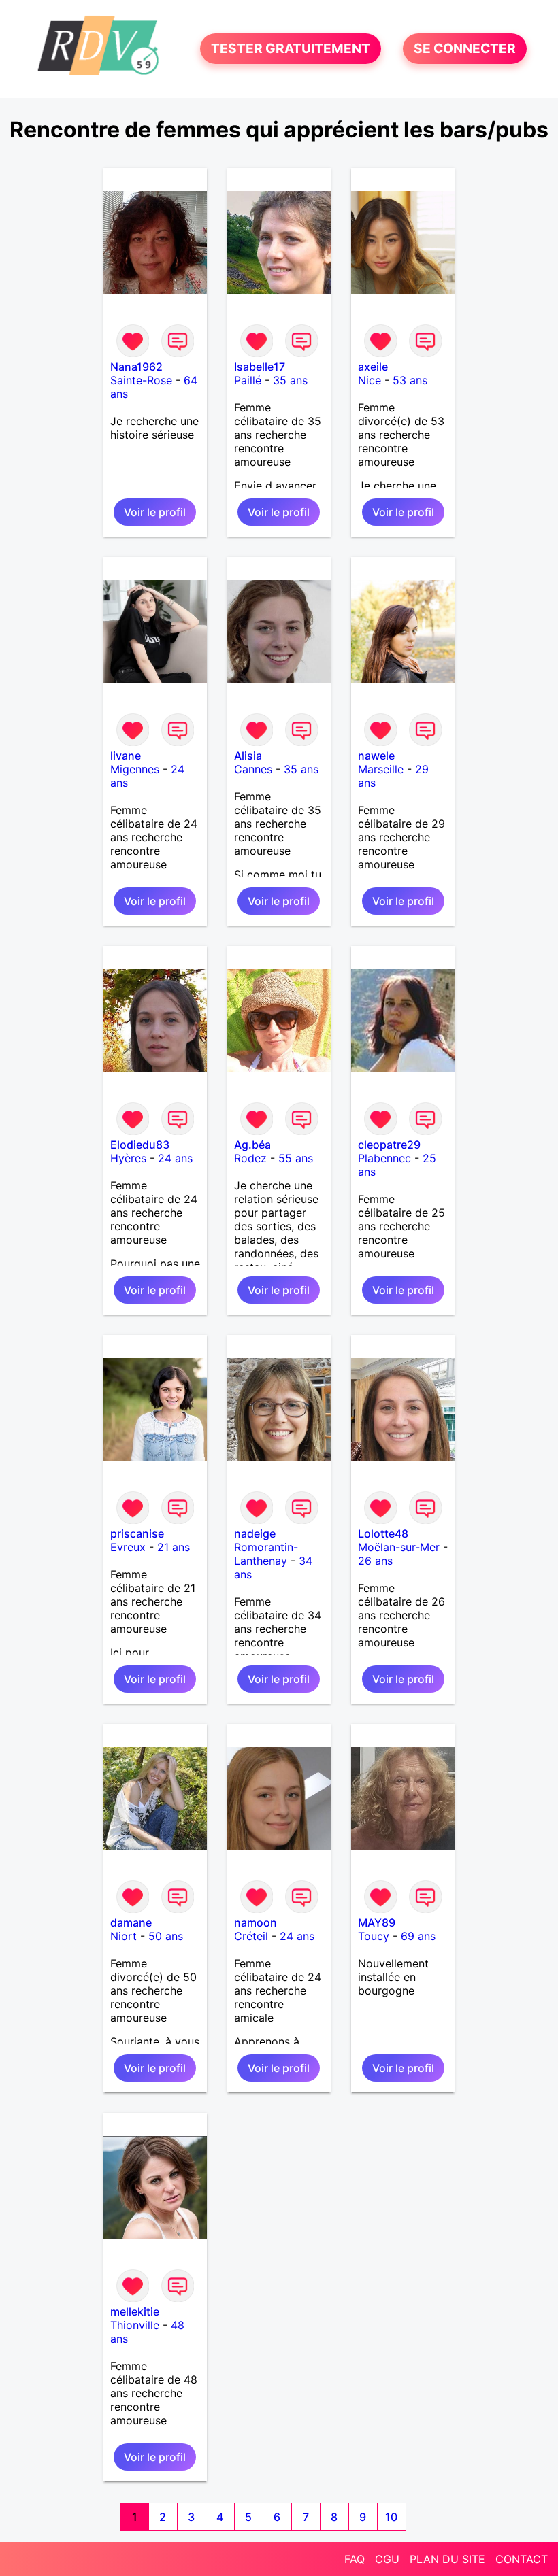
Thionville (135, 2325)
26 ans (375, 1561)
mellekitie (135, 2311)
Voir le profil (155, 512)
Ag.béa (252, 1145)
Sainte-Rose (141, 380)
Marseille (381, 769)
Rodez (250, 1158)
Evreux (128, 1547)
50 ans (166, 1936)
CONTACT (522, 2559)
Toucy (374, 1936)
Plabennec (384, 1158)
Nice (370, 380)
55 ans (296, 1158)
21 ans (174, 1547)
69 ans (418, 1936)
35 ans (290, 380)
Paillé (248, 380)
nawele (376, 756)
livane (126, 756)
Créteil (251, 1936)
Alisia (248, 756)
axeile (373, 367)
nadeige (255, 1533)
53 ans (410, 380)
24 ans (175, 1158)
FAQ (355, 2559)
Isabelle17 (260, 367)
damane (131, 1922)
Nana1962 (136, 367)
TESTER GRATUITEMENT (291, 49)
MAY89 (377, 1922)
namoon (256, 1922)
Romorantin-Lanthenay (266, 1554)
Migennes (135, 769)
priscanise (137, 1533)
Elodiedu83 (140, 1145)
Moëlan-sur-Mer (399, 1547)
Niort (124, 1936)
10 (391, 2517)
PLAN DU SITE (447, 2559)
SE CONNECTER (465, 49)
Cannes (253, 769)
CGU (387, 2559)
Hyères (128, 1158)
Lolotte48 (383, 1533)
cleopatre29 (389, 1145)
